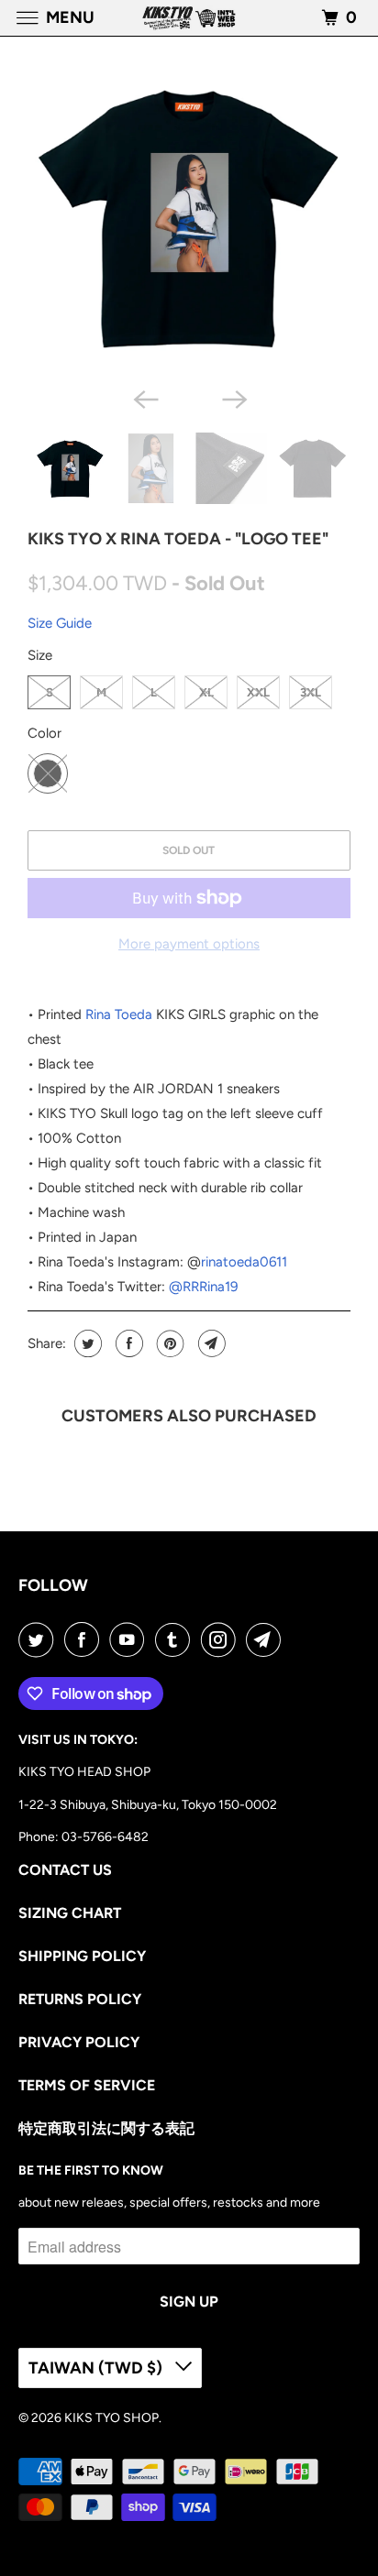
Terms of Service (87, 2085)
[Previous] (145, 398)
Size (40, 655)
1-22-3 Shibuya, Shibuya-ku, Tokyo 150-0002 (148, 1805)
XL (206, 692)
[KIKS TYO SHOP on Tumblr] (176, 1639)
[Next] (233, 398)
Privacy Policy (79, 2042)
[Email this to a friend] (210, 1343)
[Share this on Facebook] (127, 1343)
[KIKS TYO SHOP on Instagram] (222, 1639)
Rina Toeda (119, 1014)
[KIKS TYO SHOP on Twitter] (39, 1639)
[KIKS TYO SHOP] (189, 18)
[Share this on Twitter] (86, 1343)
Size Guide (60, 623)
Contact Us (65, 1870)
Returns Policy (80, 1999)
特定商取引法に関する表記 (106, 2128)
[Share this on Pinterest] (168, 1343)
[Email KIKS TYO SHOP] (267, 1639)
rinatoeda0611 (244, 1262)
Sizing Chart (70, 1913)
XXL (258, 692)
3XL (311, 692)
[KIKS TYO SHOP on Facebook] (85, 1639)
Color (44, 733)
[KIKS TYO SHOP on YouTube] (130, 1639)
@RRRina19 (203, 1287)
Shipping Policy (82, 1956)
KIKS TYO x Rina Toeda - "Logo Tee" (178, 539)
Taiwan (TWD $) (97, 2368)
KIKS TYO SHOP (111, 2418)
